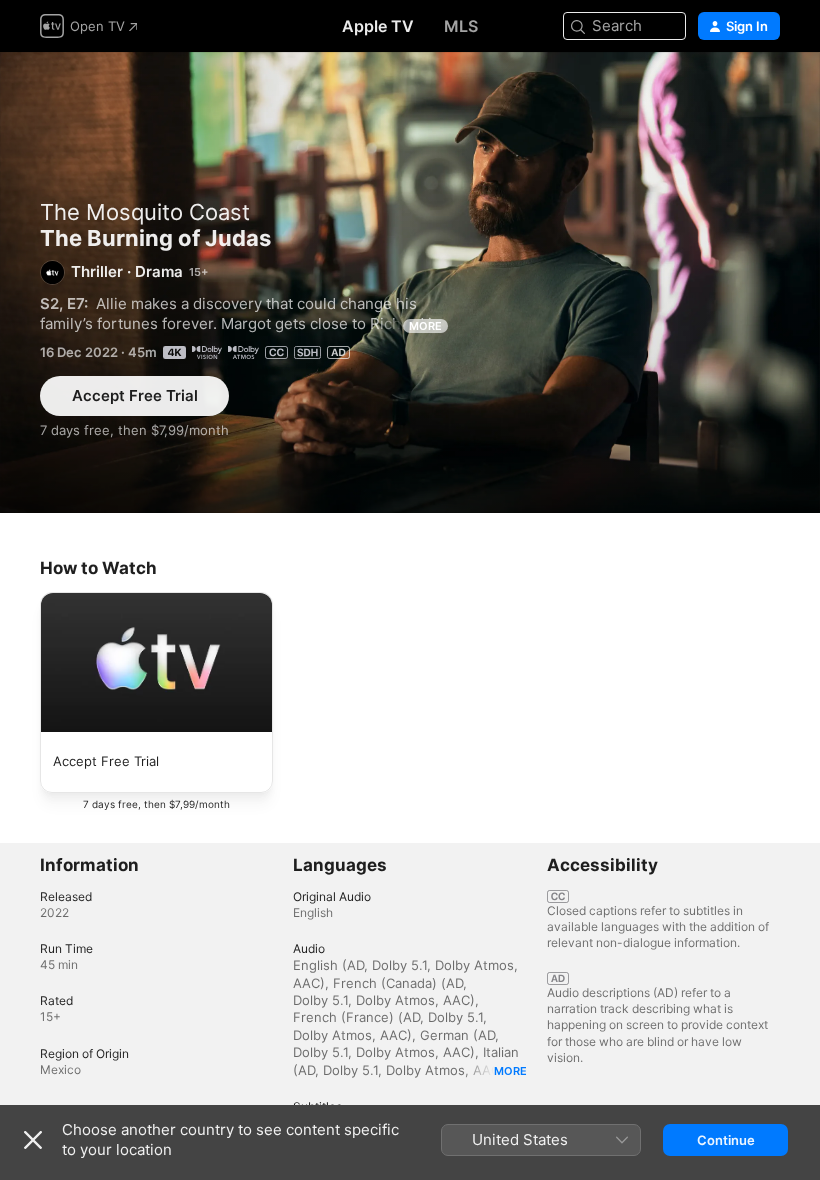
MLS (461, 26)
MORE (425, 326)
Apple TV (378, 26)
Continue (726, 1140)
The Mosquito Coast (145, 212)
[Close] (33, 1140)
